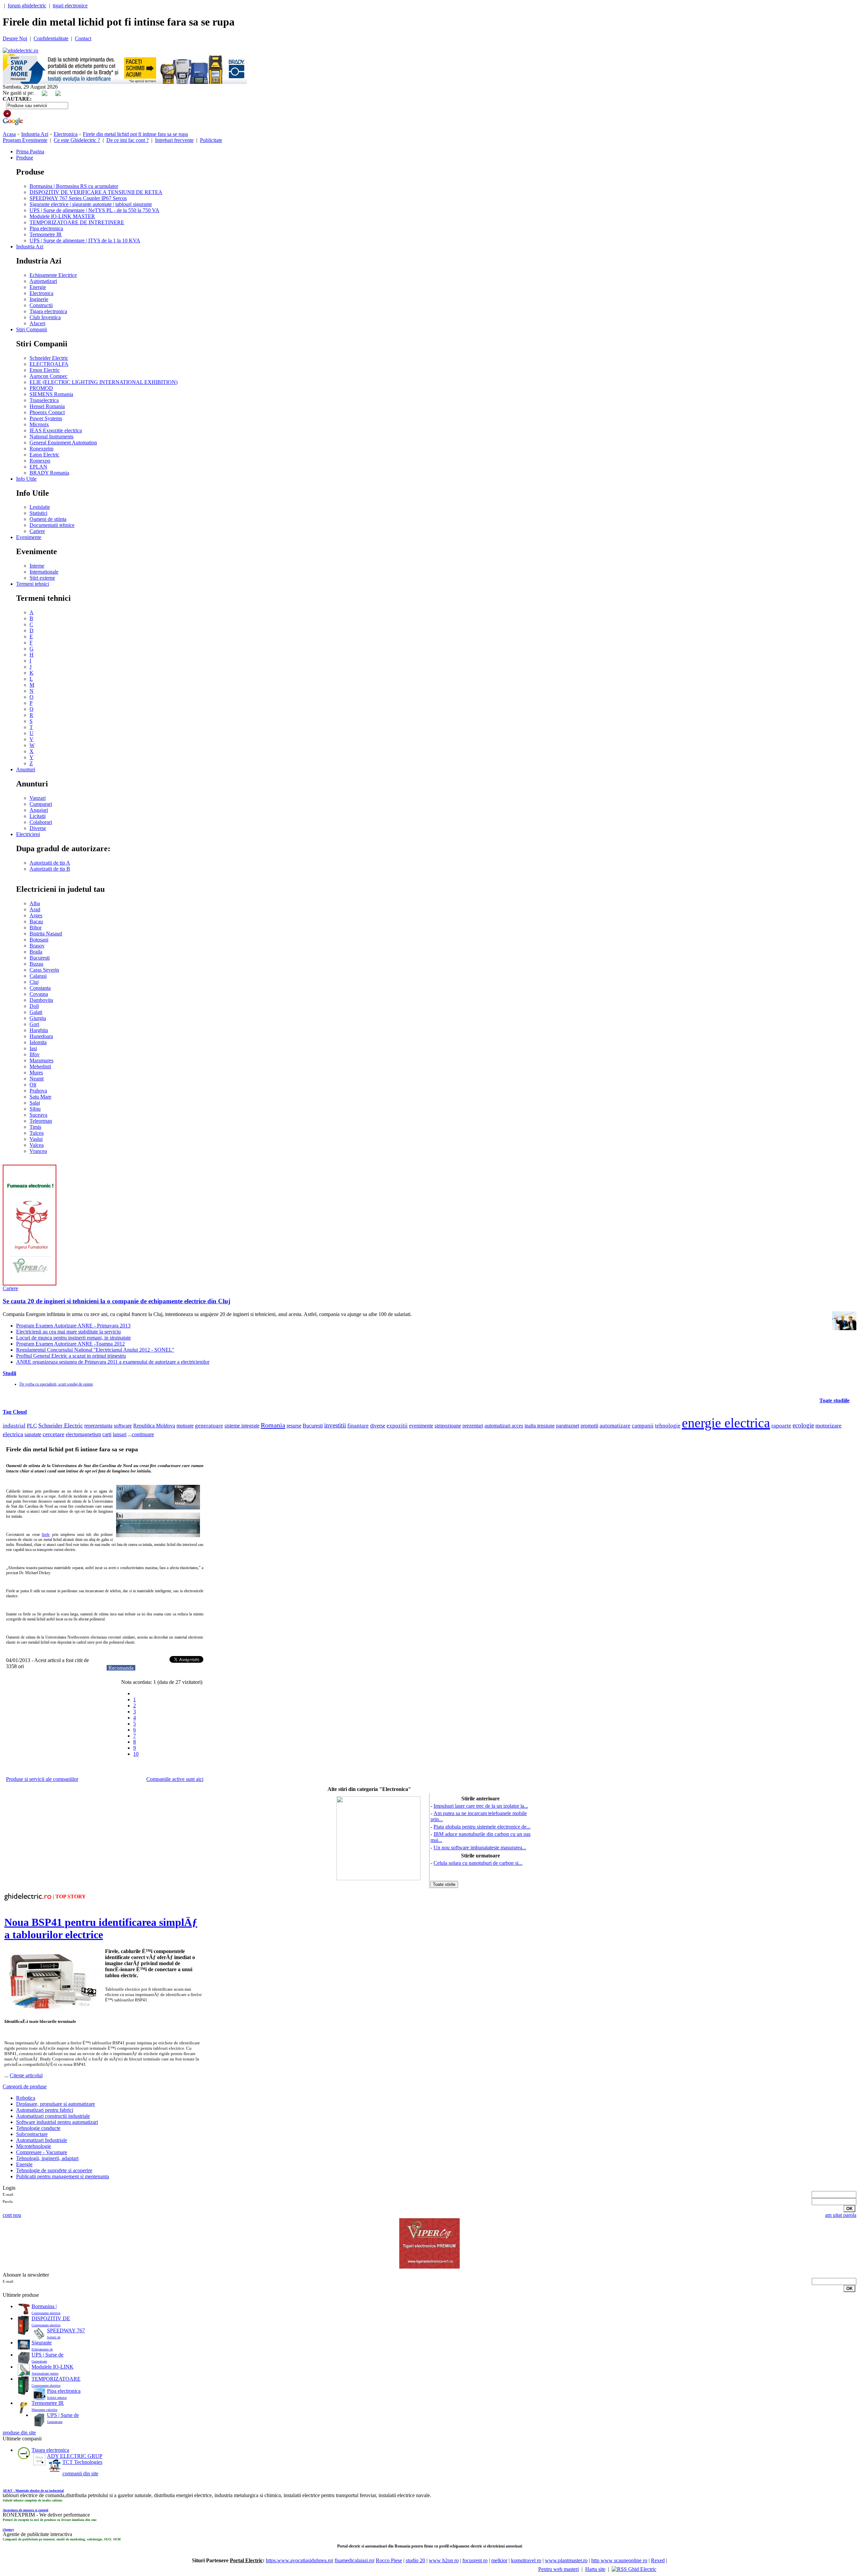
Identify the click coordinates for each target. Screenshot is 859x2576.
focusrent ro (475, 2560)
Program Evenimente (25, 140)
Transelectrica (44, 400)
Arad (35, 909)
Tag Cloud (15, 1412)
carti (107, 1434)
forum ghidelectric (27, 6)
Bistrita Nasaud (46, 934)
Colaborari (41, 822)
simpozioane (448, 1426)
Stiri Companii (32, 329)
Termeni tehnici (33, 584)
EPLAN (38, 467)
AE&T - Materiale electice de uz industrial (33, 2491)
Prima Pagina (30, 152)
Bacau (36, 921)
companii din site (80, 2473)
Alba (35, 903)
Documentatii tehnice (52, 525)
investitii (335, 1425)
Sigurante (42, 2343)
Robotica (26, 2098)
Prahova (38, 1091)
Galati (36, 1012)
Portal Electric (246, 2560)
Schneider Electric (49, 358)
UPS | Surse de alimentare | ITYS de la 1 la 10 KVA (85, 240)
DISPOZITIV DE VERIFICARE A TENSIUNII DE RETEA (96, 192)
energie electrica (726, 1423)
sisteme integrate (242, 1426)
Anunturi (26, 769)
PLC (32, 1426)
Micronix (39, 424)
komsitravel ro (526, 2560)
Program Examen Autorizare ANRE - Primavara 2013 (73, 1326)
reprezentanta (98, 1426)
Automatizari (43, 281)
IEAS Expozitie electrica (56, 430)
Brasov (37, 946)
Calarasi (38, 976)
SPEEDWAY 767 (66, 2330)
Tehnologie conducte (38, 2128)
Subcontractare (32, 2134)
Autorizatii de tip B (50, 869)
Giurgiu (38, 1018)
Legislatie (40, 507)
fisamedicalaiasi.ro (354, 2560)
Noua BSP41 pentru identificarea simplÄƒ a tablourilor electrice (101, 1928)
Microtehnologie (34, 2146)
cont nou (12, 2215)
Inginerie (39, 299)
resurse (294, 1426)
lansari (120, 1434)
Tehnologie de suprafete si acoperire (54, 2170)
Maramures (41, 1060)
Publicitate (211, 140)
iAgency (8, 2530)
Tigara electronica (48, 311)
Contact (83, 38)
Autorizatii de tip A (50, 863)
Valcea (37, 1145)
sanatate (33, 1434)
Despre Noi (15, 38)
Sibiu (35, 1109)
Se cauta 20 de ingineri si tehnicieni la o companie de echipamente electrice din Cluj (116, 1301)
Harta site (595, 2569)
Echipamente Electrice (53, 275)
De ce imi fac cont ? (128, 140)
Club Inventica (45, 317)
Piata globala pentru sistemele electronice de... (482, 1827)
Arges (36, 915)
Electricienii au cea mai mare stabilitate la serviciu (68, 1332)
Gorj (34, 1024)
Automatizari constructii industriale (53, 2116)
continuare (143, 1434)
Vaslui (36, 1139)
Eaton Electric (44, 455)
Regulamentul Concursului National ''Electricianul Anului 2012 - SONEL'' (95, 1350)
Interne (37, 566)
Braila (36, 952)
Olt (33, 1085)
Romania (273, 1425)
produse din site (19, 2433)
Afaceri (37, 323)
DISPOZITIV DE (51, 2318)
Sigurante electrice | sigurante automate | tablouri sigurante (91, 204)
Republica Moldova (154, 1426)
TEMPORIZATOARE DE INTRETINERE (77, 222)
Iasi (33, 1048)
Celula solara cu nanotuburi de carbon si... (478, 1863)
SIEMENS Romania (51, 394)
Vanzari (38, 798)
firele (46, 1535)
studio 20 (415, 2560)
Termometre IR (46, 234)
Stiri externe (42, 578)
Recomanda (121, 1668)
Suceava (38, 1115)
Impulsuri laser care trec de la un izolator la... (481, 1806)
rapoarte (781, 1426)
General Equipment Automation (63, 443)
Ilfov (35, 1054)
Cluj (34, 982)
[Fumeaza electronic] (30, 1284)
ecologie (803, 1425)
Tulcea (37, 1133)
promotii (589, 1426)
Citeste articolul (26, 2075)
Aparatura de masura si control (26, 2510)
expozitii (397, 1426)
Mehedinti (40, 1066)
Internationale (44, 572)
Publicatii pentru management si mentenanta (63, 2176)
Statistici (38, 513)
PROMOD (41, 388)
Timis (35, 1127)
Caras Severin (44, 970)
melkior (499, 2560)
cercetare (54, 1434)
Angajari (39, 810)
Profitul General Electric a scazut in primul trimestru (71, 1356)
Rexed (658, 2560)
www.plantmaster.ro (566, 2560)
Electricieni (28, 834)
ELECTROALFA (49, 364)
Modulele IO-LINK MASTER (62, 216)
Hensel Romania (47, 406)
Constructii (41, 305)
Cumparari (41, 804)
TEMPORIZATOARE (56, 2379)
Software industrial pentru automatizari (57, 2122)
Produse (25, 158)
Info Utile (26, 479)
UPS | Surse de (47, 2355)
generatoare (209, 1426)
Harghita (39, 1030)
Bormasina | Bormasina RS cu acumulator (74, 186)
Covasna (39, 994)
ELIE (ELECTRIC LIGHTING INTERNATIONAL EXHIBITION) (104, 382)
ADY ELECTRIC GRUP (75, 2456)
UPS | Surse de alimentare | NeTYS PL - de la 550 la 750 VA (94, 210)
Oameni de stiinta (48, 519)
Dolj (34, 1006)
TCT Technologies (82, 2462)
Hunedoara (41, 1036)
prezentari (473, 1426)
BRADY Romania (49, 473)
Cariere (37, 531)
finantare (358, 1426)
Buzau (36, 964)
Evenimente (29, 537)
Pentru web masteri (559, 2569)
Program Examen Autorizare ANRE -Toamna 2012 (70, 1344)
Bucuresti (40, 958)
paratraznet (568, 1426)
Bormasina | (44, 2306)
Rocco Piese (389, 2560)
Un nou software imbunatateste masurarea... (480, 1848)
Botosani (39, 940)
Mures (36, 1073)
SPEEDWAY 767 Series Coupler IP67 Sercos (78, 198)
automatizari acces (504, 1426)
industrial (14, 1426)
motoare (185, 1426)
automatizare (615, 1426)
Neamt (37, 1079)
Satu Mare (40, 1097)
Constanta (40, 988)
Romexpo (40, 461)
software (123, 1426)
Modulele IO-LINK (53, 2367)
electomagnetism (83, 1435)
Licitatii (38, 816)
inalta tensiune (540, 1426)
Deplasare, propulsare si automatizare (56, 2104)
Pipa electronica (46, 228)
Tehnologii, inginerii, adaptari (47, 2158)
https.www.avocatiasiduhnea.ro (299, 2560)
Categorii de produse (25, 2086)
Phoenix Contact (47, 412)
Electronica (66, 134)
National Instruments (52, 436)
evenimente (421, 1426)
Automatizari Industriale (42, 2140)
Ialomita (38, 1042)
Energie (38, 287)
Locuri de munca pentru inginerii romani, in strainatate (73, 1338)
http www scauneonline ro (619, 2560)
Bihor (36, 928)
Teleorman (41, 1121)
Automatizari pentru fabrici (45, 2110)
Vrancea (38, 1151)
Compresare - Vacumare (42, 2152)
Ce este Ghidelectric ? (77, 140)
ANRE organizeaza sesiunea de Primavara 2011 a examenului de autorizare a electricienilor (113, 1362)
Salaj (35, 1103)
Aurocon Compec (48, 376)
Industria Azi (35, 134)
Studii (9, 1373)
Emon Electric (45, 370)
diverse (378, 1426)
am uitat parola (841, 2215)
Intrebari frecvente (174, 140)
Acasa (9, 134)
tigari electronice (70, 6)
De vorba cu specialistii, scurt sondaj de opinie (56, 1384)
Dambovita (41, 1000)
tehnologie (668, 1426)
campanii (643, 1426)
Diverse (38, 828)
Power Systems (46, 418)
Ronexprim (41, 449)
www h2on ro (444, 2560)
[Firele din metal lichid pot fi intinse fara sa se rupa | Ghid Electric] (20, 51)
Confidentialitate (51, 38)
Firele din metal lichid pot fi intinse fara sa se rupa (135, 134)
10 (136, 1754)
